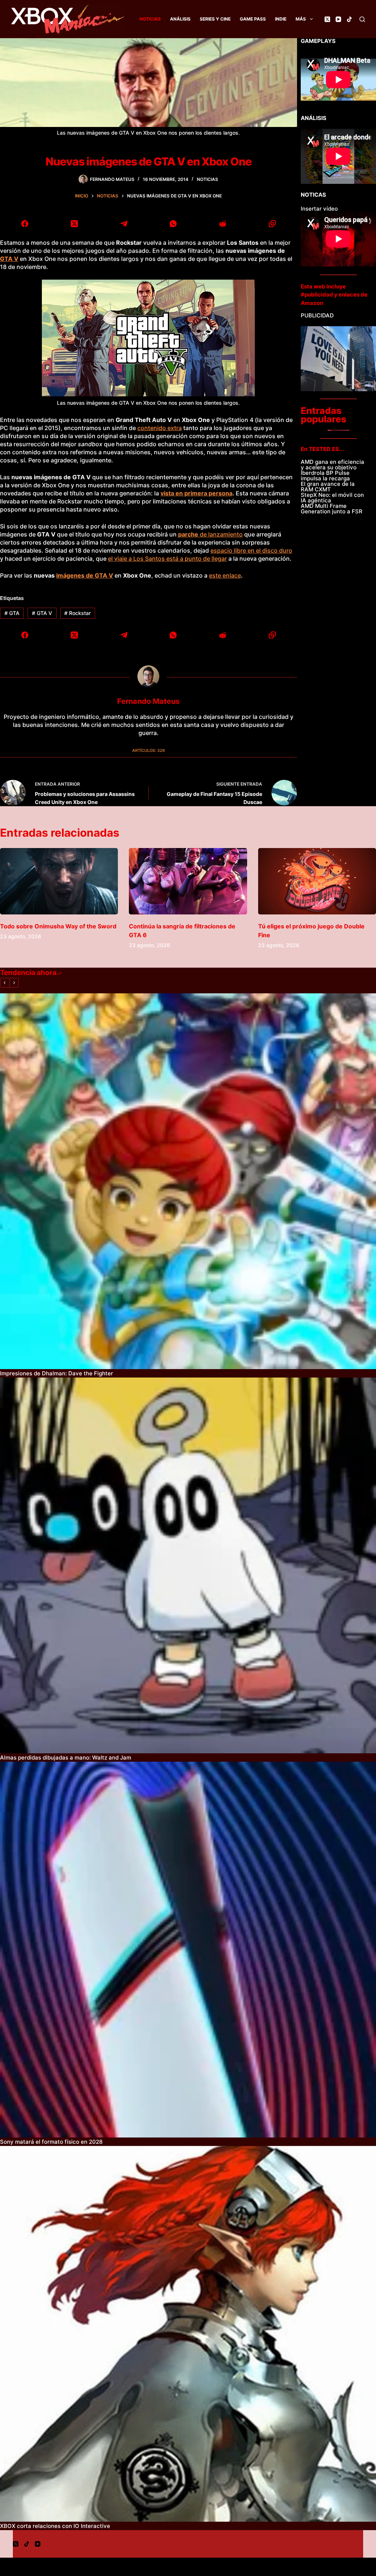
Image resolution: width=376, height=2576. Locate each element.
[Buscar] (362, 19)
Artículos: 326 (149, 750)
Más (301, 19)
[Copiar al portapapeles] (272, 224)
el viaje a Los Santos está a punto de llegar (167, 559)
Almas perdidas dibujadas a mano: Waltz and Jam (66, 1758)
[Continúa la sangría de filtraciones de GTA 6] (188, 881)
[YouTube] (338, 19)
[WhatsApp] (173, 224)
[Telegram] (124, 224)
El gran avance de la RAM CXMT (328, 487)
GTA (12, 613)
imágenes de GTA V (85, 575)
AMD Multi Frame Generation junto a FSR (332, 509)
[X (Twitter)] (327, 19)
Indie (281, 19)
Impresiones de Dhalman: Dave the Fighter (57, 1373)
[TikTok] (349, 19)
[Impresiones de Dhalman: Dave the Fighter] (188, 1181)
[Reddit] (223, 224)
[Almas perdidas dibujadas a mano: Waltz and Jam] (188, 1565)
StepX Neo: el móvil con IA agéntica (332, 498)
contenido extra (160, 428)
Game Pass (253, 19)
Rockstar (77, 613)
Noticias (150, 19)
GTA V (9, 259)
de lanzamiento (210, 534)
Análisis (180, 19)
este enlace (225, 575)
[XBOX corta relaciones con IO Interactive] (188, 2334)
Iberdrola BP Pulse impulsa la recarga (325, 476)
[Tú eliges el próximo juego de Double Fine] (317, 881)
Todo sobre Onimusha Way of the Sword (58, 926)
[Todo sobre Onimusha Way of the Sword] (59, 881)
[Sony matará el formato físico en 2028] (188, 1950)
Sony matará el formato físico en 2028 (51, 2142)
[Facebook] (25, 224)
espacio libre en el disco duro (251, 550)
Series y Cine (215, 19)
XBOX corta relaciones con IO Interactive (55, 2526)
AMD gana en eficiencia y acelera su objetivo (332, 465)
